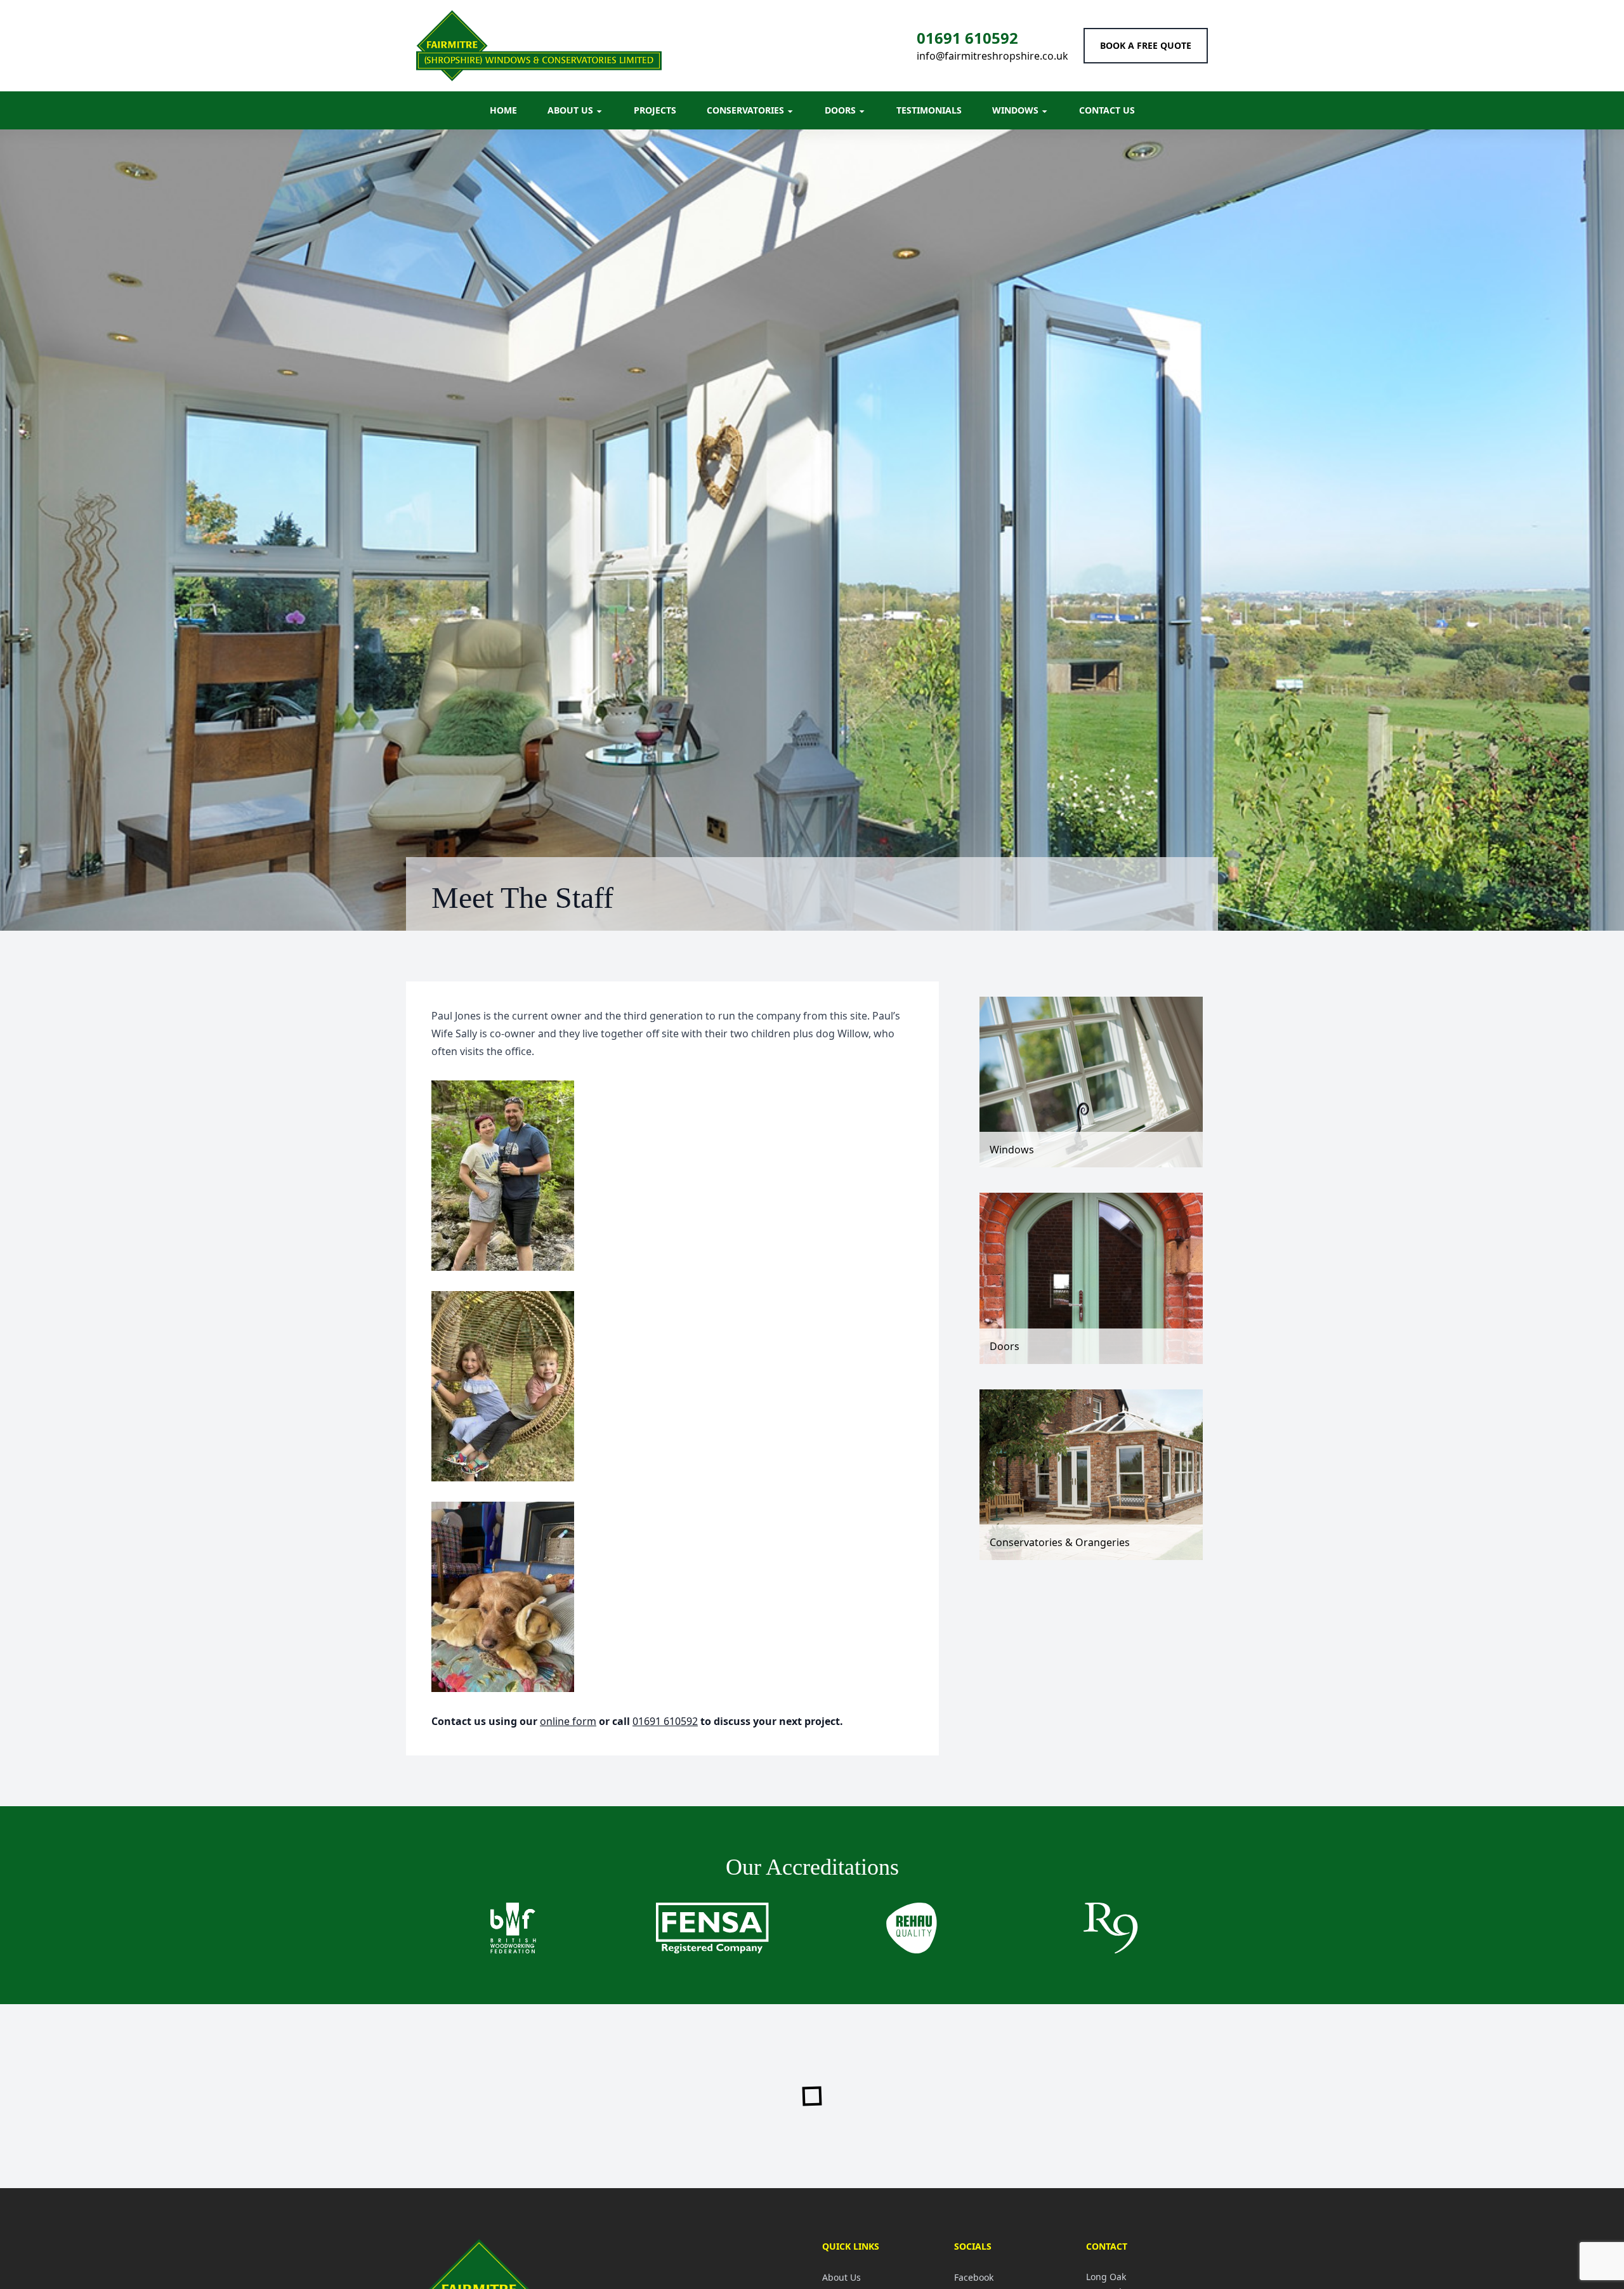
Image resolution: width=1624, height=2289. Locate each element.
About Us (841, 2277)
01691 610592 (967, 38)
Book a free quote (1146, 45)
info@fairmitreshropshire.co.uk (992, 56)
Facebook (974, 2277)
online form (568, 1721)
